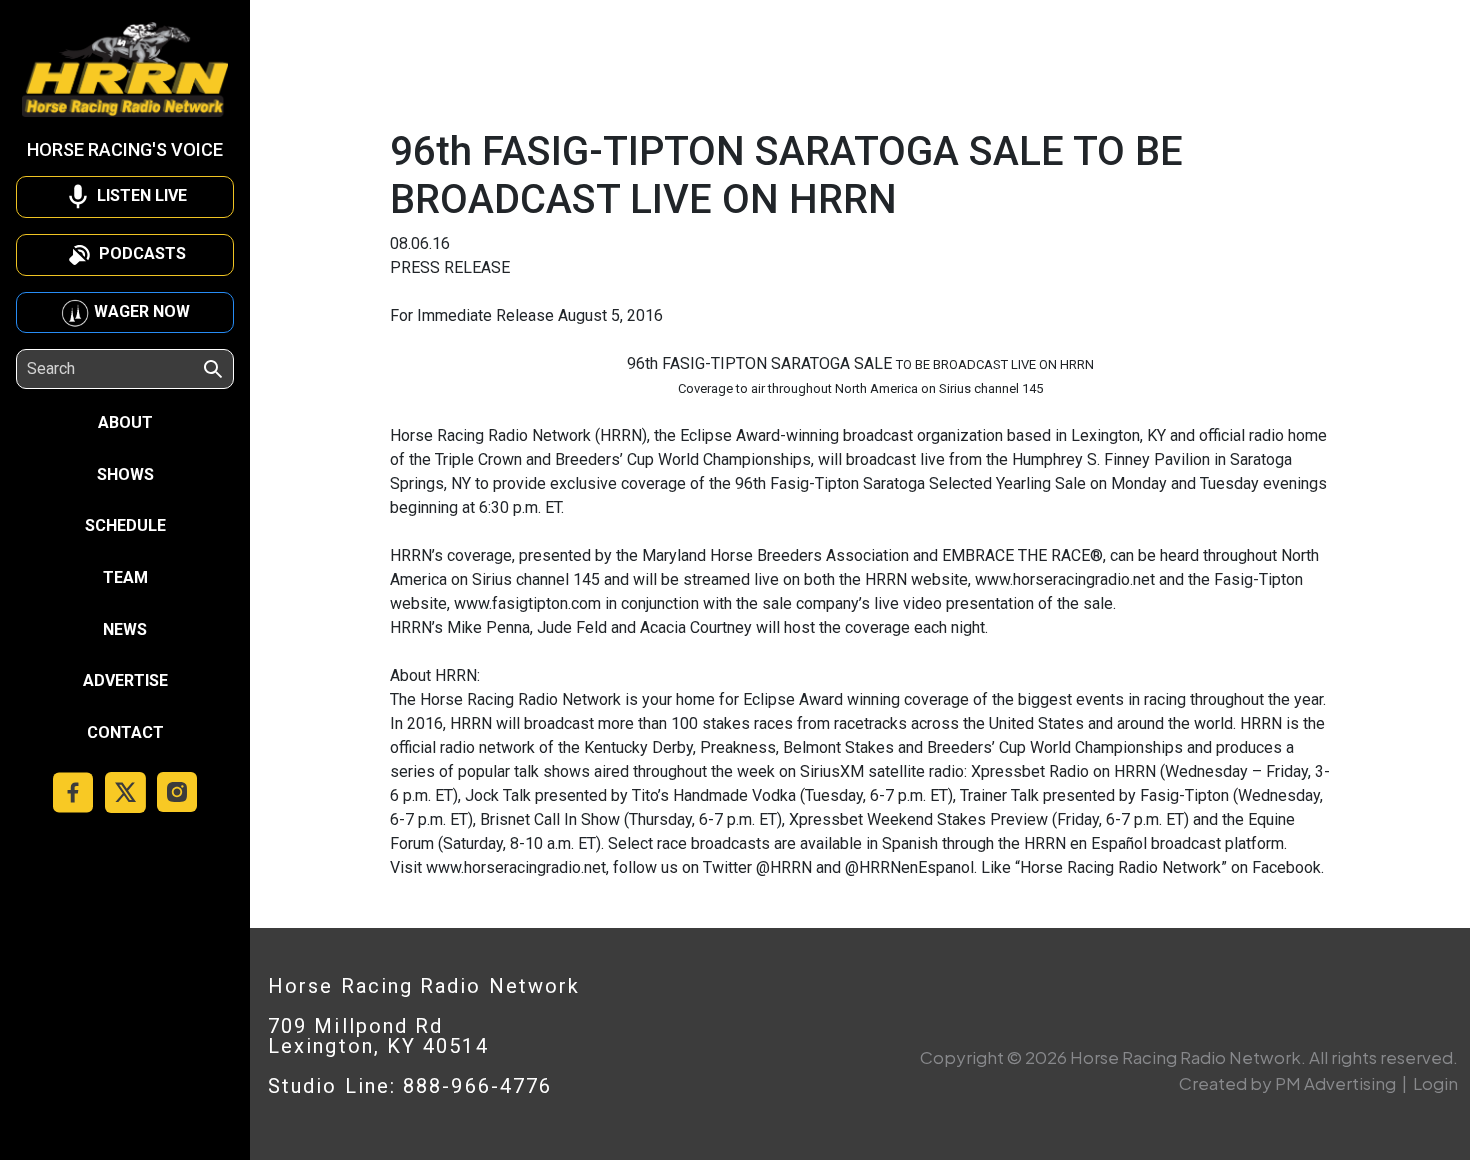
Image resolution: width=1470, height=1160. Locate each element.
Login (1435, 1083)
